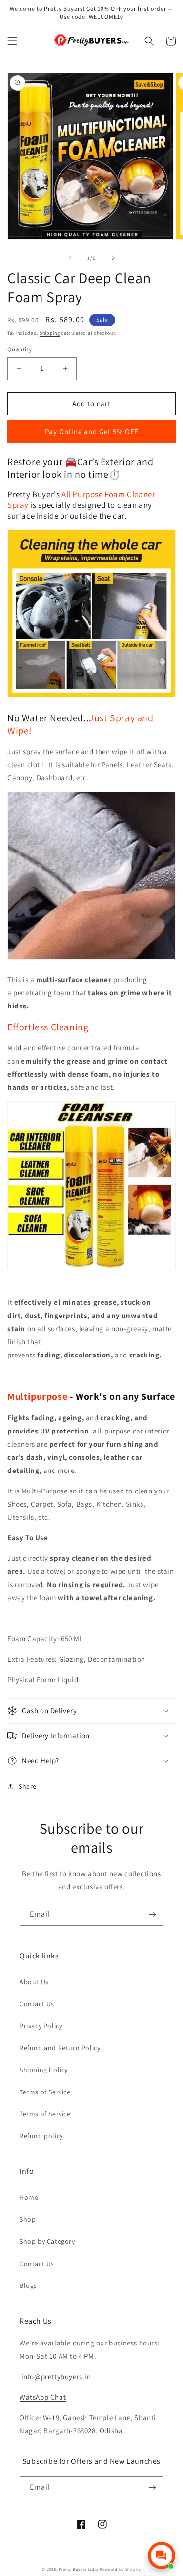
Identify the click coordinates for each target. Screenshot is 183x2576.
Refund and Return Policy (60, 2048)
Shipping (50, 333)
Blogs (28, 2285)
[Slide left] (70, 258)
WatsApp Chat (43, 2397)
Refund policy (41, 2136)
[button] (12, 41)
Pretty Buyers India (78, 2569)
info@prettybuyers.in (55, 2376)
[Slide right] (113, 258)
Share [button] (28, 1786)
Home (29, 2197)
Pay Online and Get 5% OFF (91, 432)
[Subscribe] (152, 1914)
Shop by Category (47, 2241)
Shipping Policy (44, 2070)
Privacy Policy (41, 2026)
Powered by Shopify (120, 2569)
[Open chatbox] (162, 2556)
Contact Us (37, 2004)
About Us (34, 1982)
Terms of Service (45, 2092)
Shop (28, 2219)
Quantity (20, 349)
